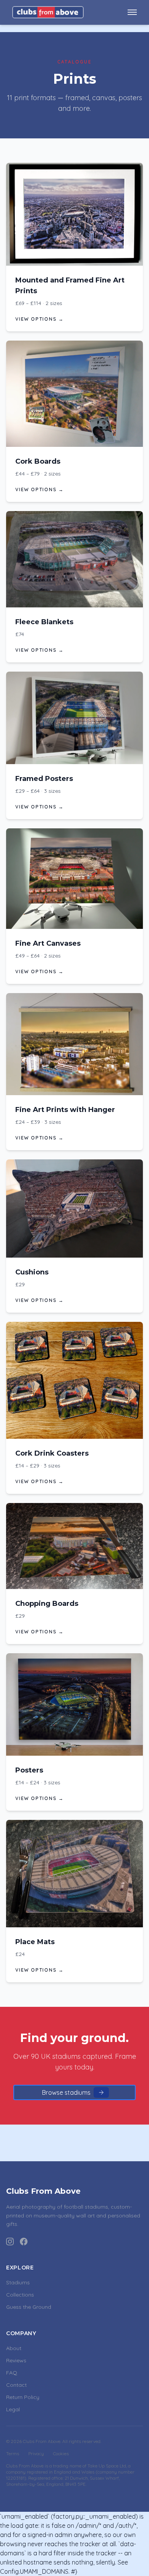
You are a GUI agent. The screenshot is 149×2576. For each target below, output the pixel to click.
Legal (13, 2409)
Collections (20, 2295)
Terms (13, 2453)
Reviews (16, 2360)
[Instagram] (10, 2242)
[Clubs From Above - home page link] (48, 12)
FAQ (12, 2373)
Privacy (36, 2453)
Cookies (61, 2453)
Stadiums (18, 2282)
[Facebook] (24, 2242)
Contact (16, 2385)
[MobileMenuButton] (132, 12)
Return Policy (23, 2397)
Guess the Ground (29, 2307)
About (14, 2348)
